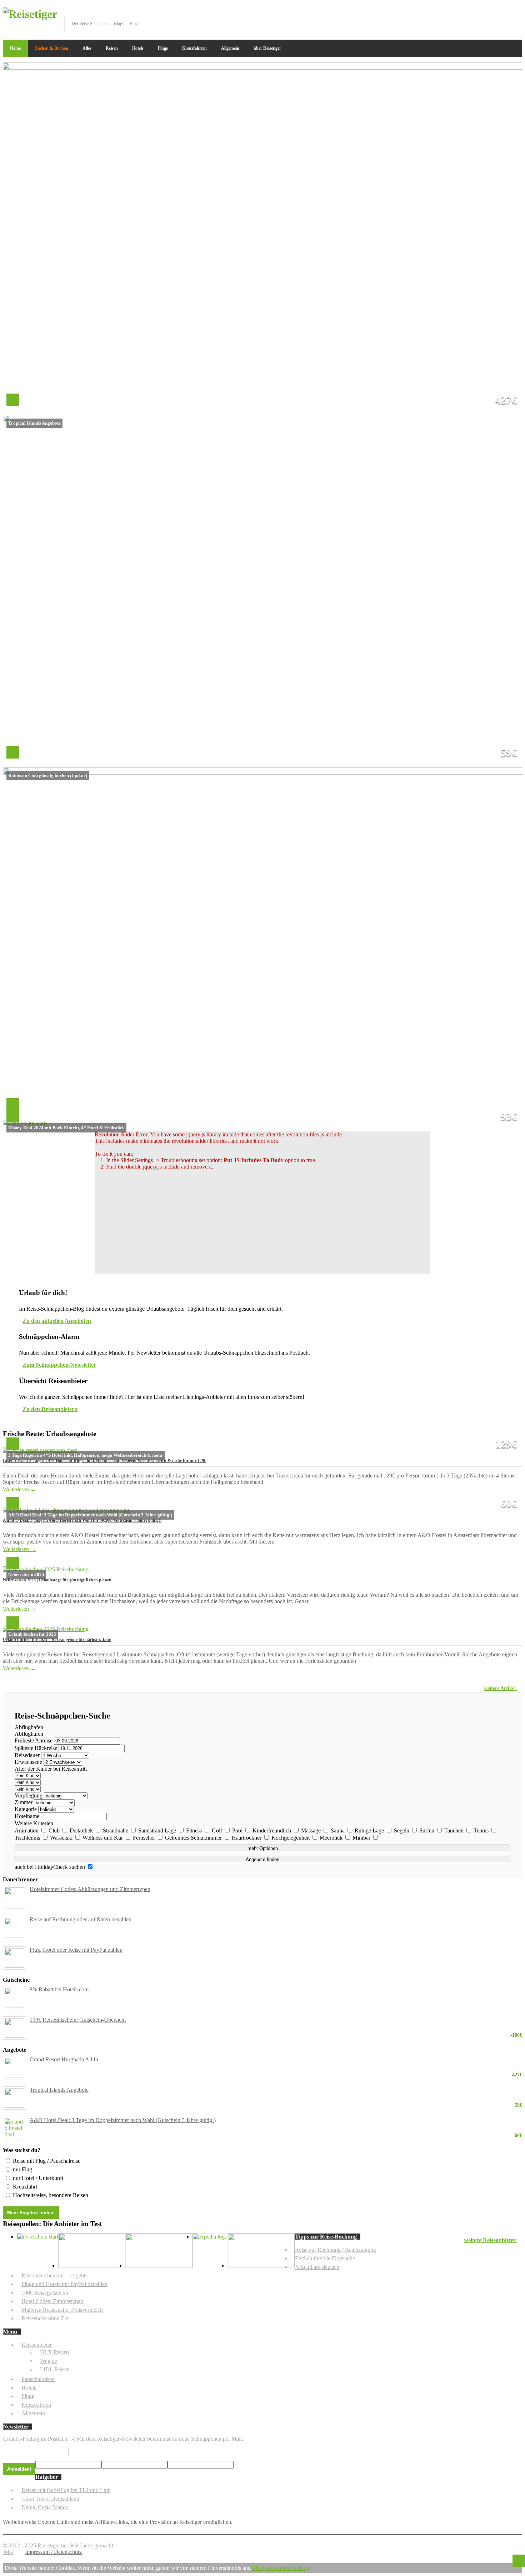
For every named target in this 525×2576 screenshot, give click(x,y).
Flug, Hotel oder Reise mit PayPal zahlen (76, 1950)
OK (256, 2568)
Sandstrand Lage (158, 1830)
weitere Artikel (501, 1688)
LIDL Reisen (55, 2369)
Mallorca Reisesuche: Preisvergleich (62, 2310)
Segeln (402, 1830)
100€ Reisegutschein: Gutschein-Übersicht (276, 2020)
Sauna (338, 1830)
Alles (87, 48)
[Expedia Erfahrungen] (210, 2237)
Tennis (482, 1830)
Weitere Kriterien (34, 1823)
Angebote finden (262, 1859)
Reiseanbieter (37, 2345)
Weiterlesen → (19, 1489)
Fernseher (145, 1838)
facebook (482, 12)
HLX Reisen (54, 2352)
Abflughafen (29, 1727)
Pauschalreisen (38, 2379)
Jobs (8, 2552)
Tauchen (455, 1830)
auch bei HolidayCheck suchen (51, 1867)
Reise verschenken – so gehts (54, 2275)
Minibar (362, 1838)
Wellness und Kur (103, 1838)
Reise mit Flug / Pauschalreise (47, 2161)
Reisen (112, 48)
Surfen (427, 1830)
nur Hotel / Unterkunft (38, 2178)
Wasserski (62, 1838)
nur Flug (22, 2169)
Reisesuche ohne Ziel (46, 2318)
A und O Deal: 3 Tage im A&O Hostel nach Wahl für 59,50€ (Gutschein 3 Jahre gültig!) (82, 1520)
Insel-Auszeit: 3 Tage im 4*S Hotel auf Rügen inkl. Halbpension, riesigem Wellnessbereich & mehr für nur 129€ (104, 1461)
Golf (218, 1830)
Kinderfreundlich (272, 1830)
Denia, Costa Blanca (45, 2507)
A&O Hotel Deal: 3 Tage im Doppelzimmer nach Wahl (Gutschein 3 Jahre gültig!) (276, 2120)
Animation (27, 1830)
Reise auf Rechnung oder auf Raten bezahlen (81, 1919)
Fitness (195, 1830)
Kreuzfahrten (194, 48)
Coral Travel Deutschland (50, 2499)
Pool (238, 1830)
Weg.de (49, 2361)
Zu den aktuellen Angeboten (57, 1321)
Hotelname (27, 1816)
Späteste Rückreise (36, 1748)
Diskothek (82, 1830)
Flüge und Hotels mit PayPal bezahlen (64, 2284)
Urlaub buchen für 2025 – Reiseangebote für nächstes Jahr (57, 1640)
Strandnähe (116, 1830)
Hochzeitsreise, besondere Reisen (51, 2195)
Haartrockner (247, 1838)
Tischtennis (28, 1838)
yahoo (505, 12)
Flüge (163, 48)
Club (55, 1830)
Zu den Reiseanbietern (50, 1409)
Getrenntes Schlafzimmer (194, 1838)
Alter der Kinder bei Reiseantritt (51, 1769)
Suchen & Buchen (52, 48)
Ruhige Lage (370, 1830)
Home (15, 48)
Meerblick (332, 1838)
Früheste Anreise (34, 1740)
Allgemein (230, 48)
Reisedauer (27, 1755)
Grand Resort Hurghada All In (276, 2060)
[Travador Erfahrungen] (92, 2265)
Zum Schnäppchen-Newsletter (59, 1365)
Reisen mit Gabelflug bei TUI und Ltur (66, 2490)
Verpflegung (29, 1795)
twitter (494, 12)
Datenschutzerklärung (285, 2568)
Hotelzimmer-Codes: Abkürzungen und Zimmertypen (90, 1889)
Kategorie (26, 1809)
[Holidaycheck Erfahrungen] (159, 2265)
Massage (312, 1830)
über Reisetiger (267, 48)
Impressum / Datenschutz (53, 2552)
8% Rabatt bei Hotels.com (59, 1989)
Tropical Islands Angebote (276, 2090)
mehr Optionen (263, 1848)
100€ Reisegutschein (45, 2293)
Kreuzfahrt (25, 2187)
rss (517, 12)
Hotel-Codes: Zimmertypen (52, 2301)
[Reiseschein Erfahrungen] (38, 2237)
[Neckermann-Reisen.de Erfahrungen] (261, 2265)
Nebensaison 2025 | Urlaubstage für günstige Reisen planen (57, 1580)
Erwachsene (28, 1762)
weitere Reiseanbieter (491, 2240)
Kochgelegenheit (291, 1838)
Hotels (138, 48)
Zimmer (24, 1802)
